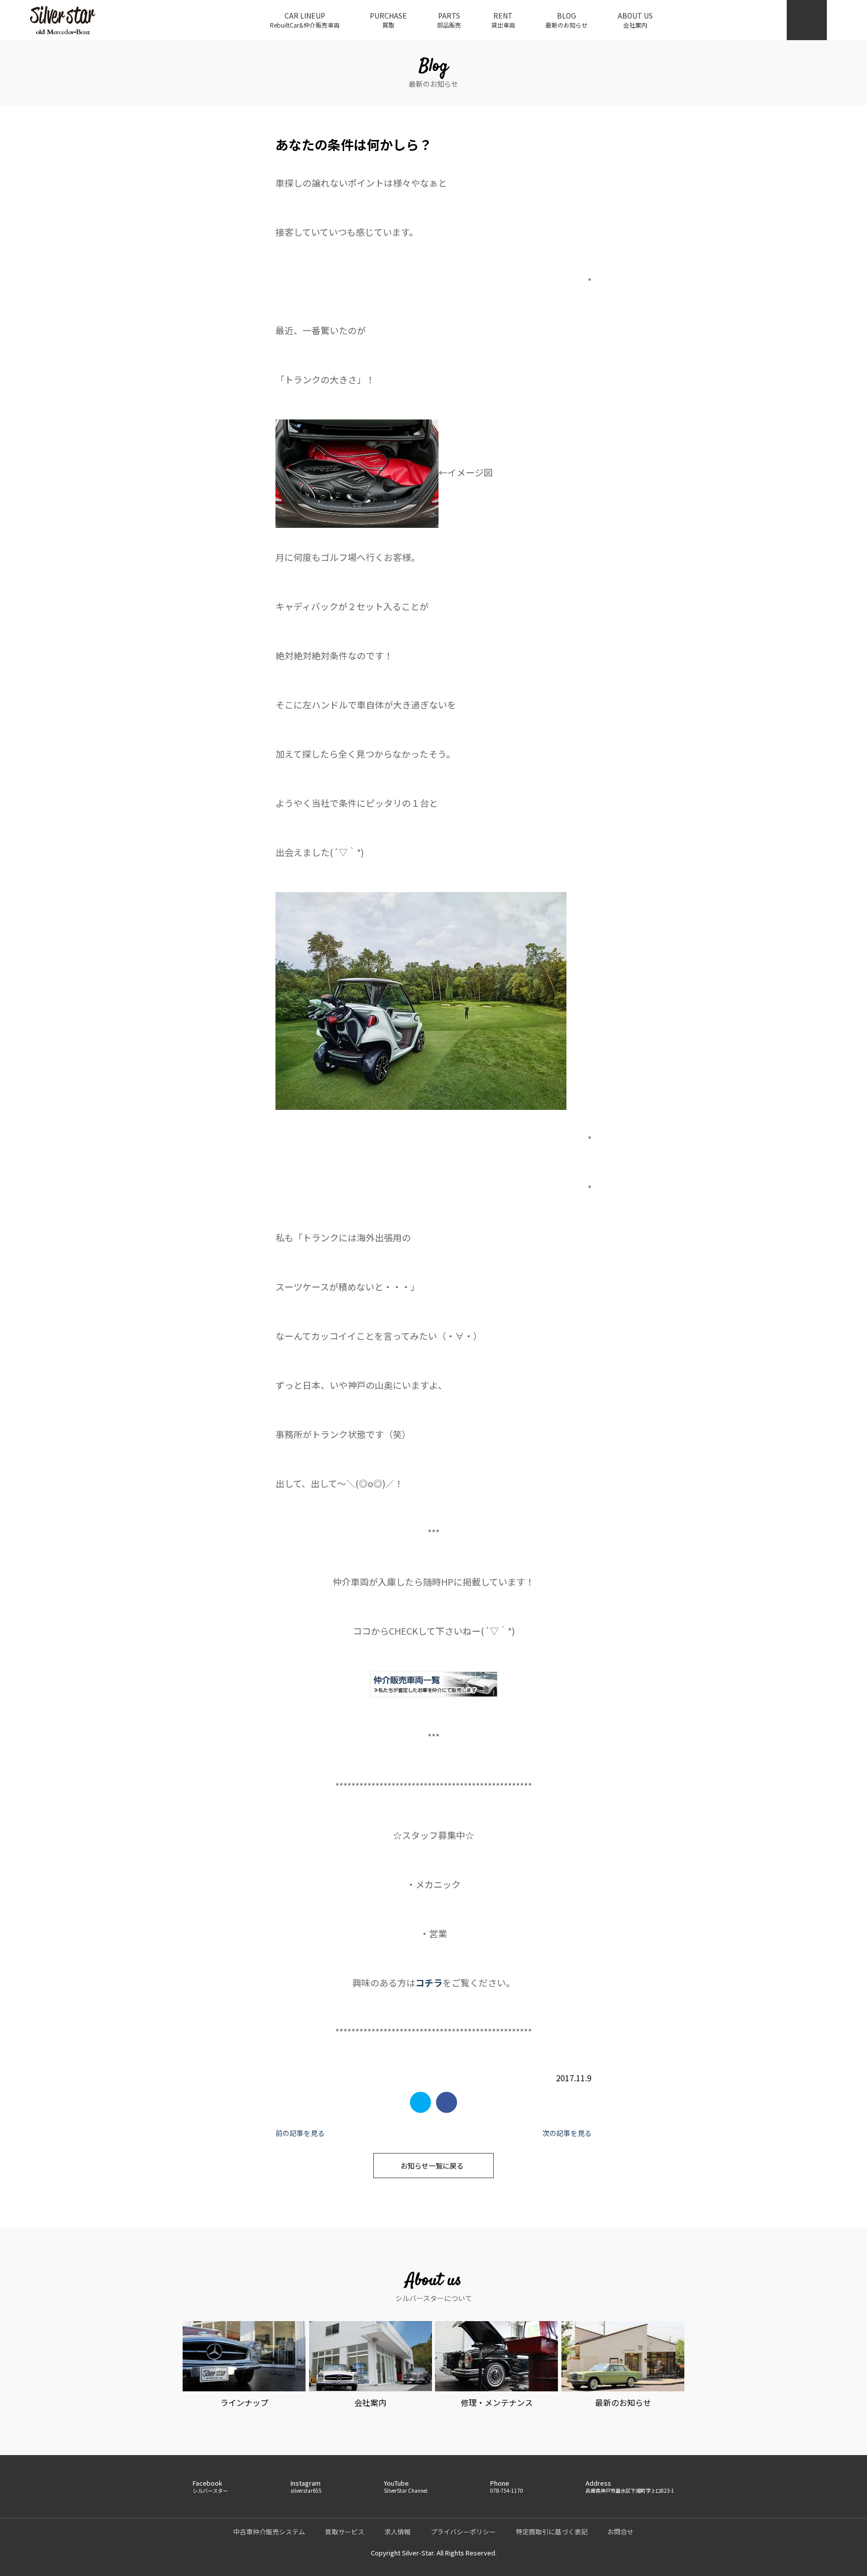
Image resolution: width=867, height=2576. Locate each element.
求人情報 (397, 2532)
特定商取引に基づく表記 (552, 2532)
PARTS (449, 20)
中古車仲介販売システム (269, 2532)
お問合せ (621, 2532)
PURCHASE (388, 20)
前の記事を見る (300, 2133)
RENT (503, 20)
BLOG (566, 20)
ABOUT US (635, 20)
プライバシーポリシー (463, 2532)
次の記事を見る (567, 2133)
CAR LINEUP (305, 20)
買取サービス (345, 2532)
